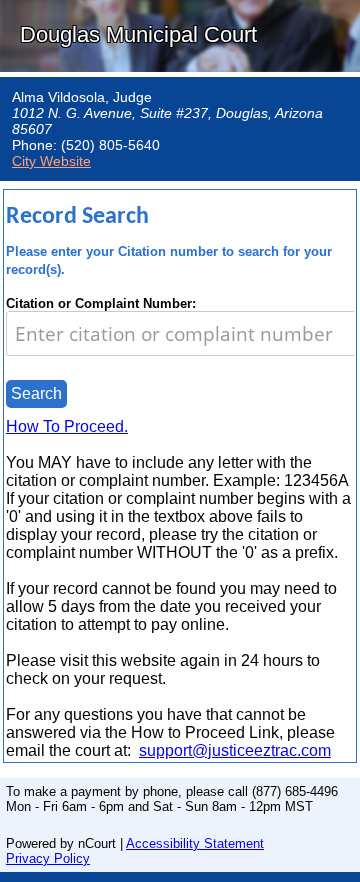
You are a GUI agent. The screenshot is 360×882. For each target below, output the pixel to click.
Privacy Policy (48, 858)
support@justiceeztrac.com (235, 750)
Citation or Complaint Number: (101, 303)
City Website (51, 161)
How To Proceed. (67, 426)
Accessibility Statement (195, 843)
